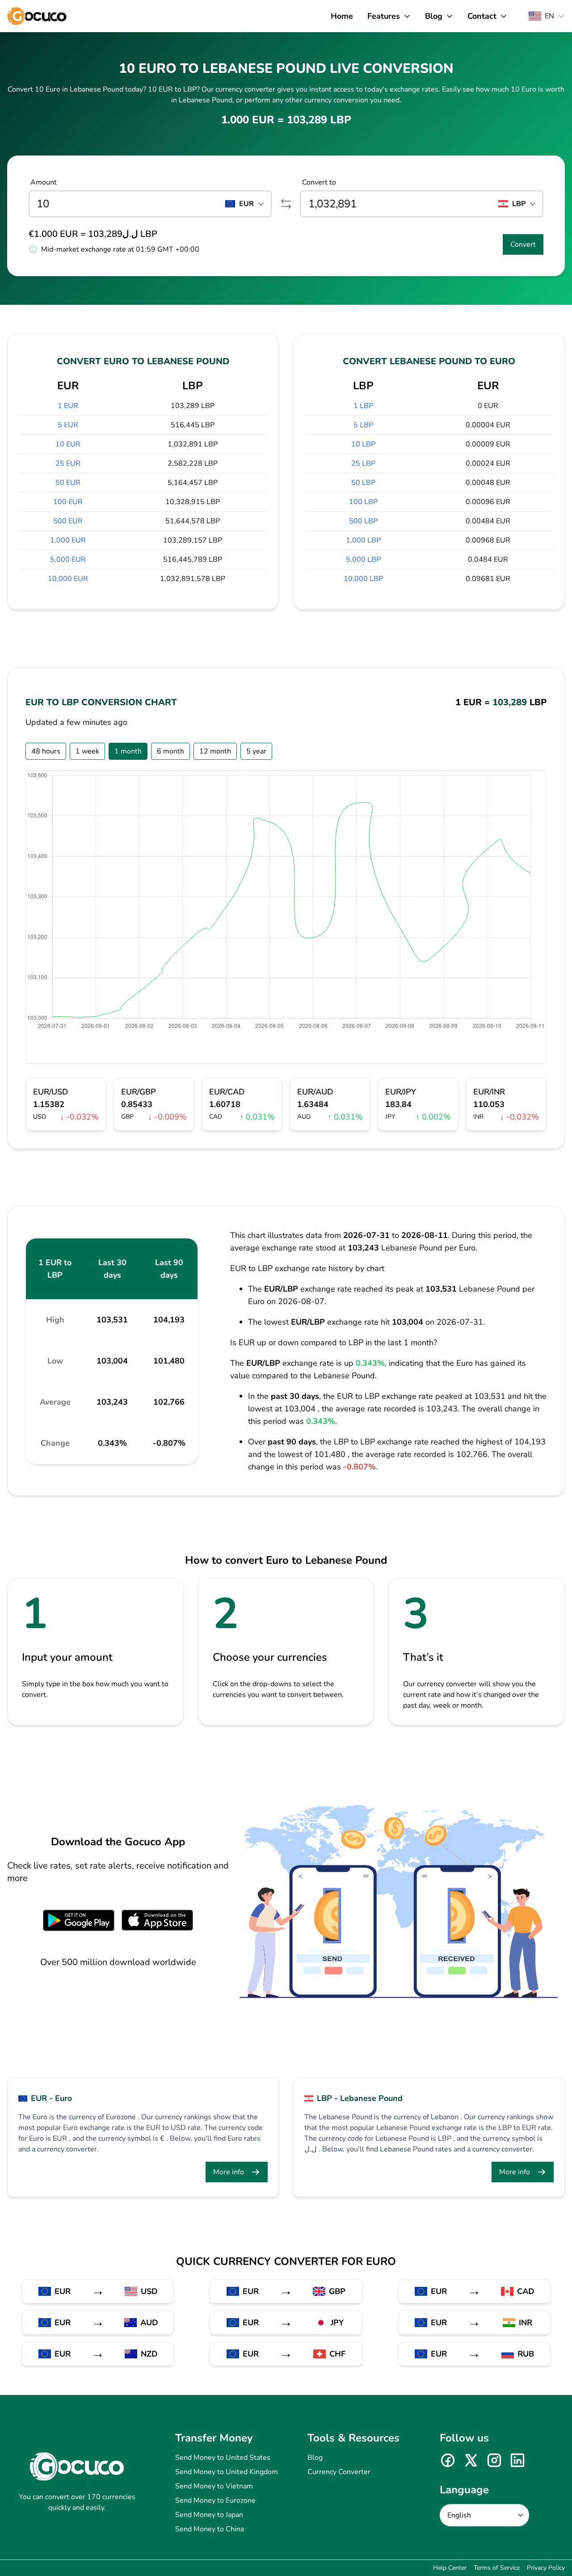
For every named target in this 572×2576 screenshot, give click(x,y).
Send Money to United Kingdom (227, 2472)
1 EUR (68, 406)
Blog (315, 2458)
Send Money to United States (223, 2458)
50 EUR (68, 483)
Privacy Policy (546, 2568)
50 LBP (363, 483)
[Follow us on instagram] (494, 2460)
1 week (87, 751)
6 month (170, 751)
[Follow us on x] (471, 2460)
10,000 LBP (363, 579)
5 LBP (363, 425)
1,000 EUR (68, 540)
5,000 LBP (363, 560)
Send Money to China (210, 2529)
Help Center (450, 2568)
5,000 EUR (68, 560)
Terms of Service (497, 2568)
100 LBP (363, 502)
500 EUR (68, 521)
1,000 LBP (363, 540)
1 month (128, 751)
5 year (256, 751)
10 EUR (68, 444)
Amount (44, 182)
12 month (215, 751)
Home (342, 16)
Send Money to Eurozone (215, 2500)
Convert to (319, 182)
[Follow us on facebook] (448, 2460)
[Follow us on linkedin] (517, 2460)
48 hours (46, 751)
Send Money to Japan (209, 2515)
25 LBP (363, 463)
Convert (523, 244)
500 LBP (363, 521)
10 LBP (363, 444)
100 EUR (68, 502)
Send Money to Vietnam (214, 2486)
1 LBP (363, 406)
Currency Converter (339, 2472)
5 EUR (68, 425)
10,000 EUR (68, 579)
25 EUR (68, 463)
